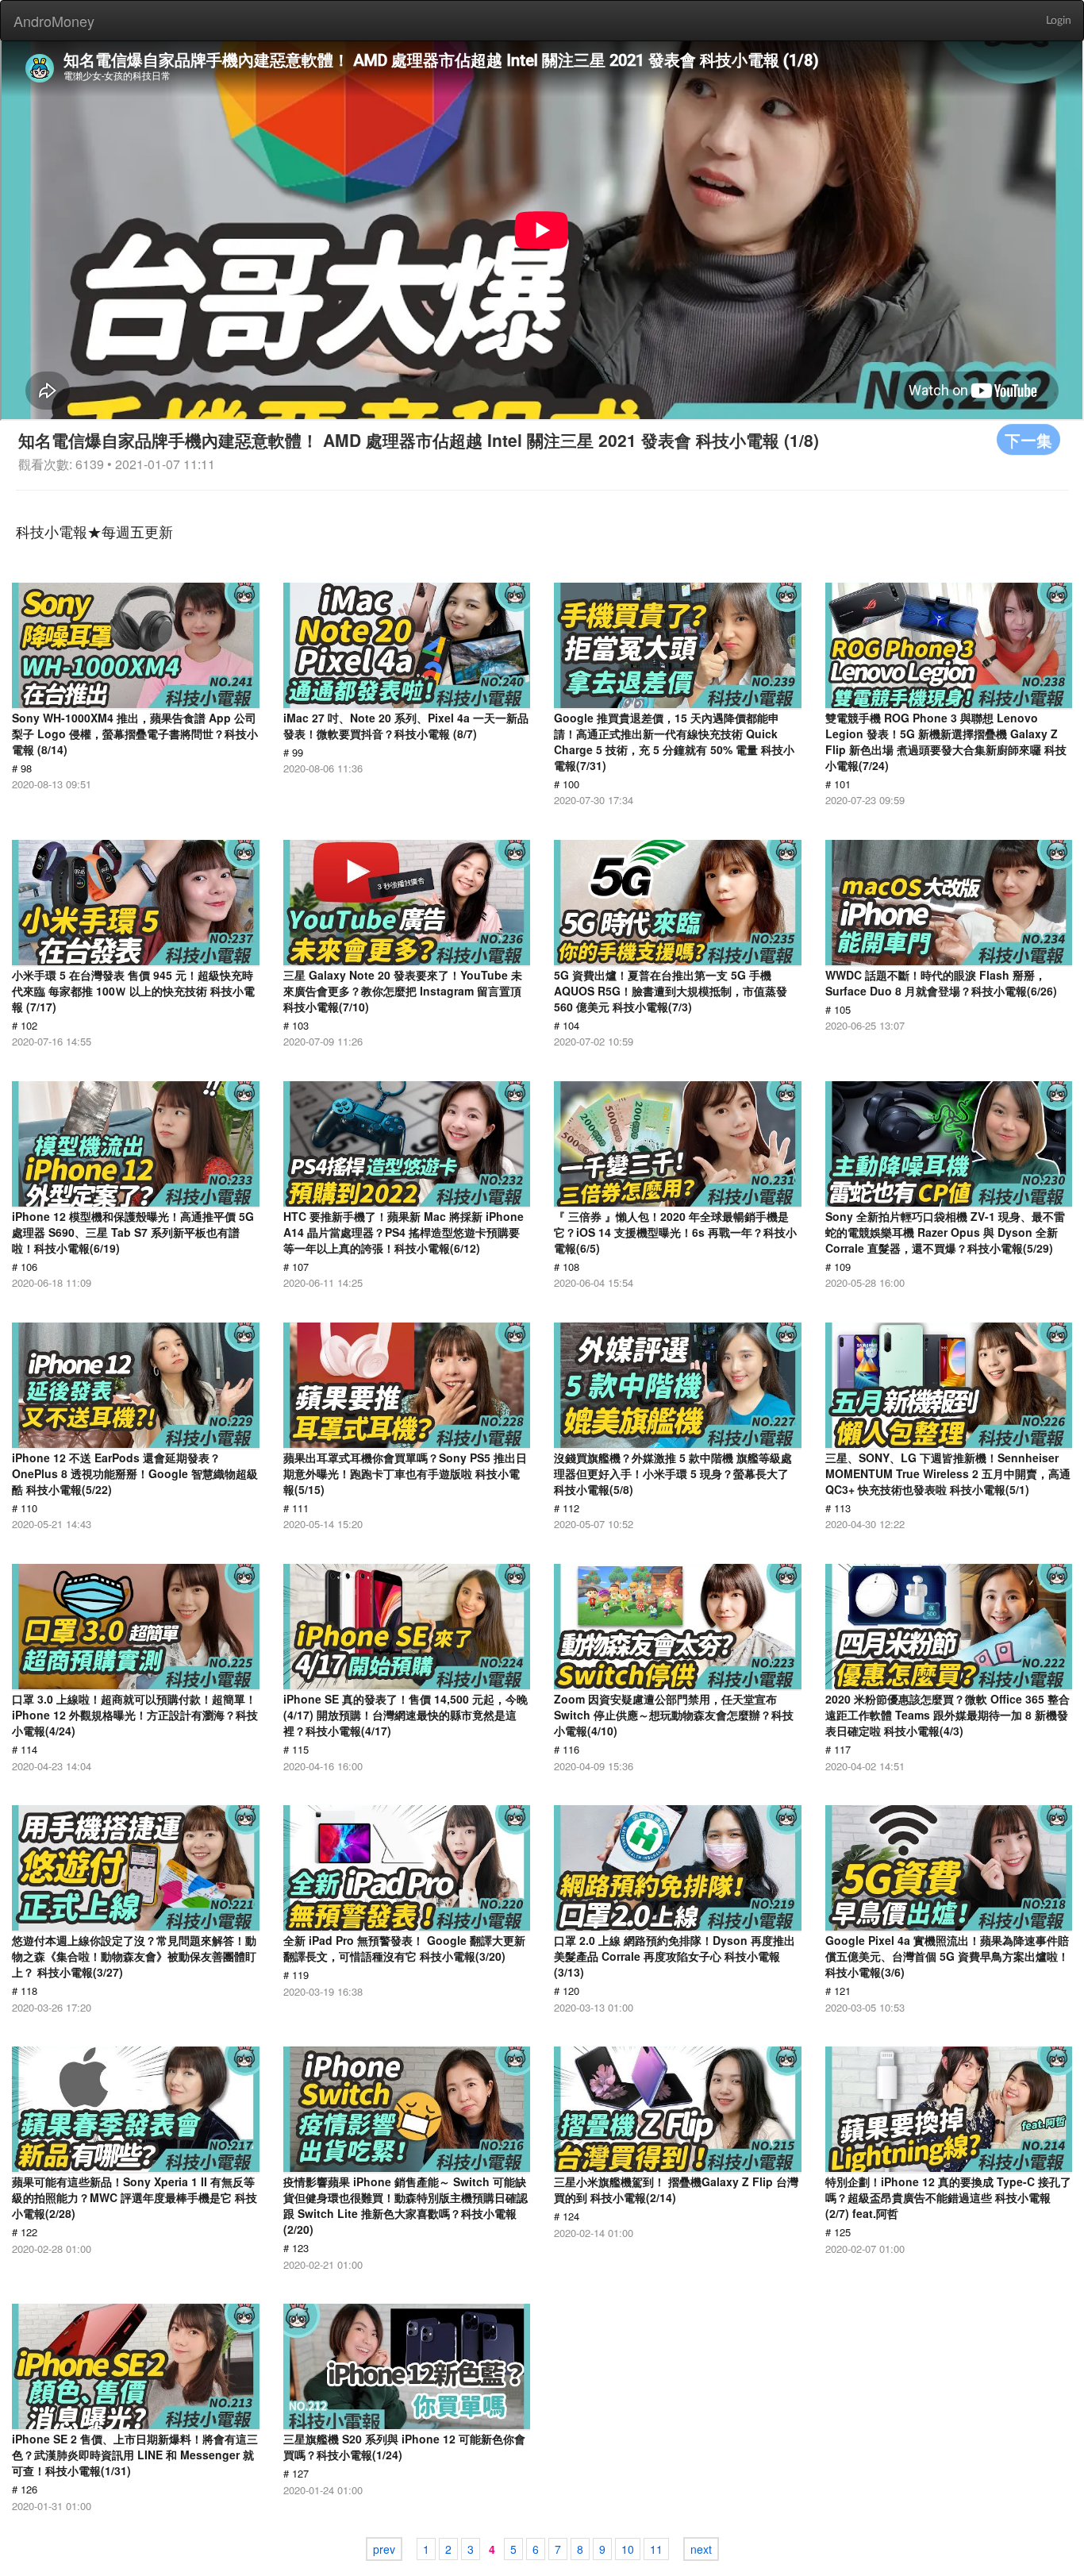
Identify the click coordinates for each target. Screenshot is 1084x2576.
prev (384, 2549)
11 (656, 2549)
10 (628, 2549)
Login (1059, 21)
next (701, 2549)
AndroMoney (54, 21)
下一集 (1028, 439)
